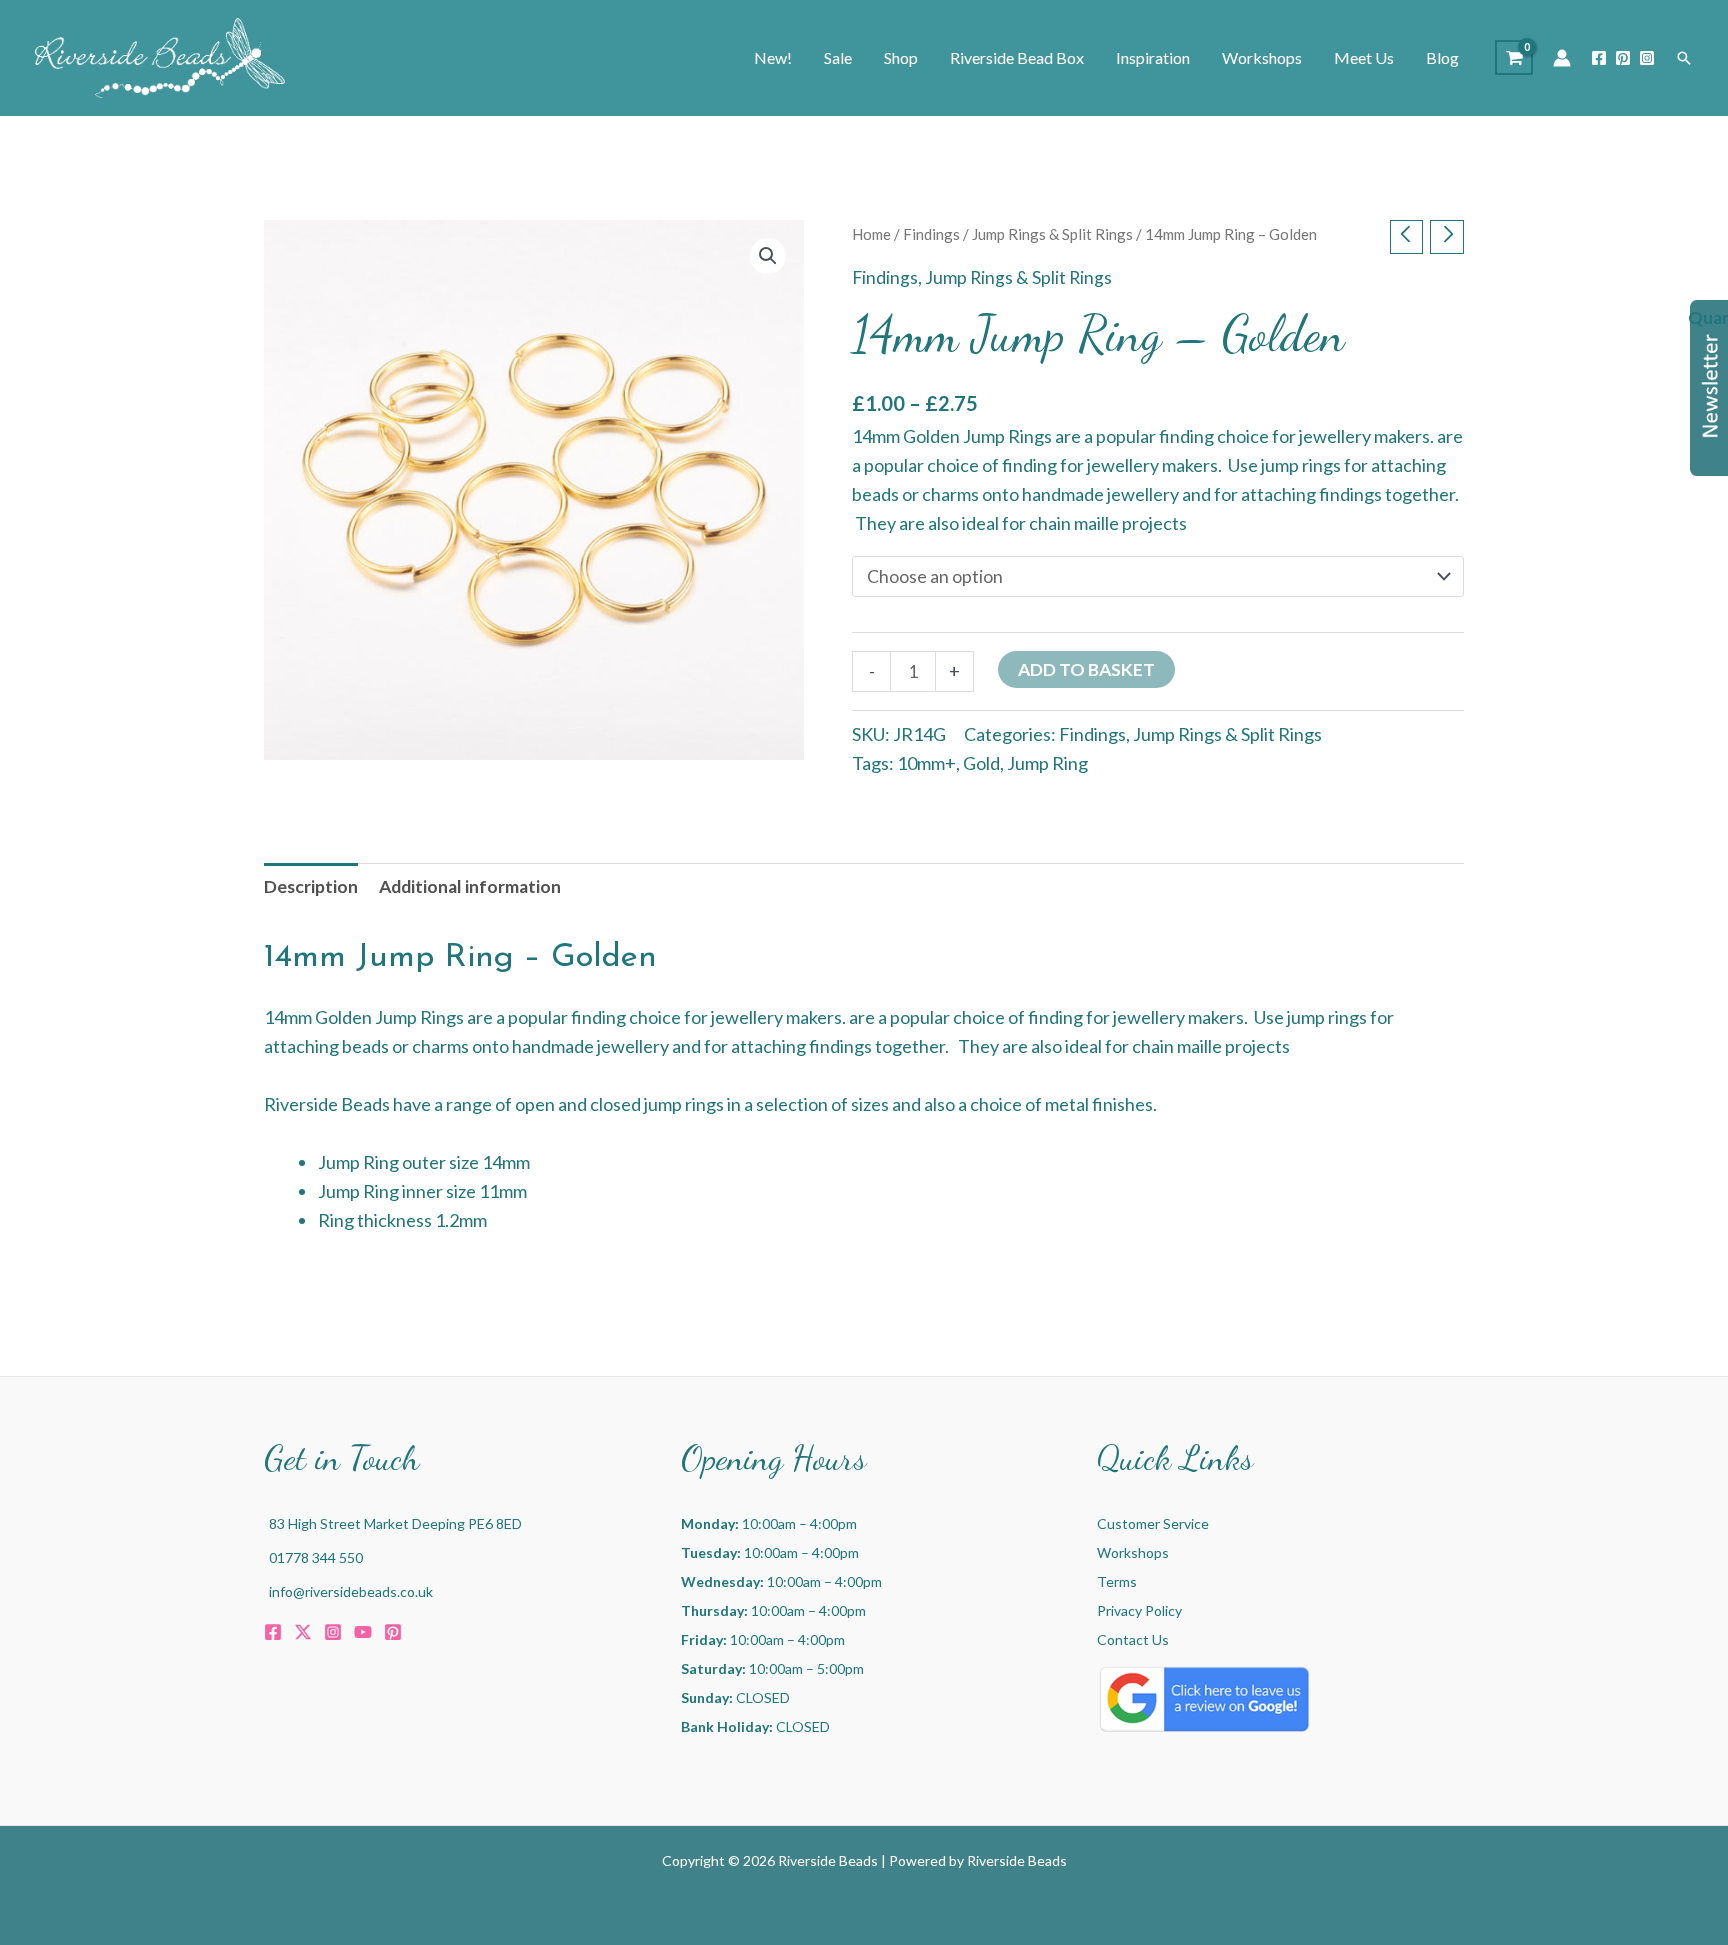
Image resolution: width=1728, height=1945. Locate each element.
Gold (981, 763)
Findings (931, 234)
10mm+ (926, 763)
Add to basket (1086, 669)
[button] (1684, 58)
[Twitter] (303, 1632)
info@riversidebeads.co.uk (351, 1591)
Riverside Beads (1017, 1860)
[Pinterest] (1623, 58)
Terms (1117, 1581)
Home (871, 234)
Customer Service (1153, 1523)
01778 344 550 (316, 1557)
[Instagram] (1647, 58)
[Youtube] (363, 1632)
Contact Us (1133, 1639)
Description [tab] (311, 886)
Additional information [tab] (470, 886)
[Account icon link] (1562, 58)
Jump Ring (1047, 763)
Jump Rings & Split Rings (1052, 234)
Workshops (1133, 1552)
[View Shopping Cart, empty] (1514, 57)
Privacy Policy (1139, 1610)
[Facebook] (1599, 58)
